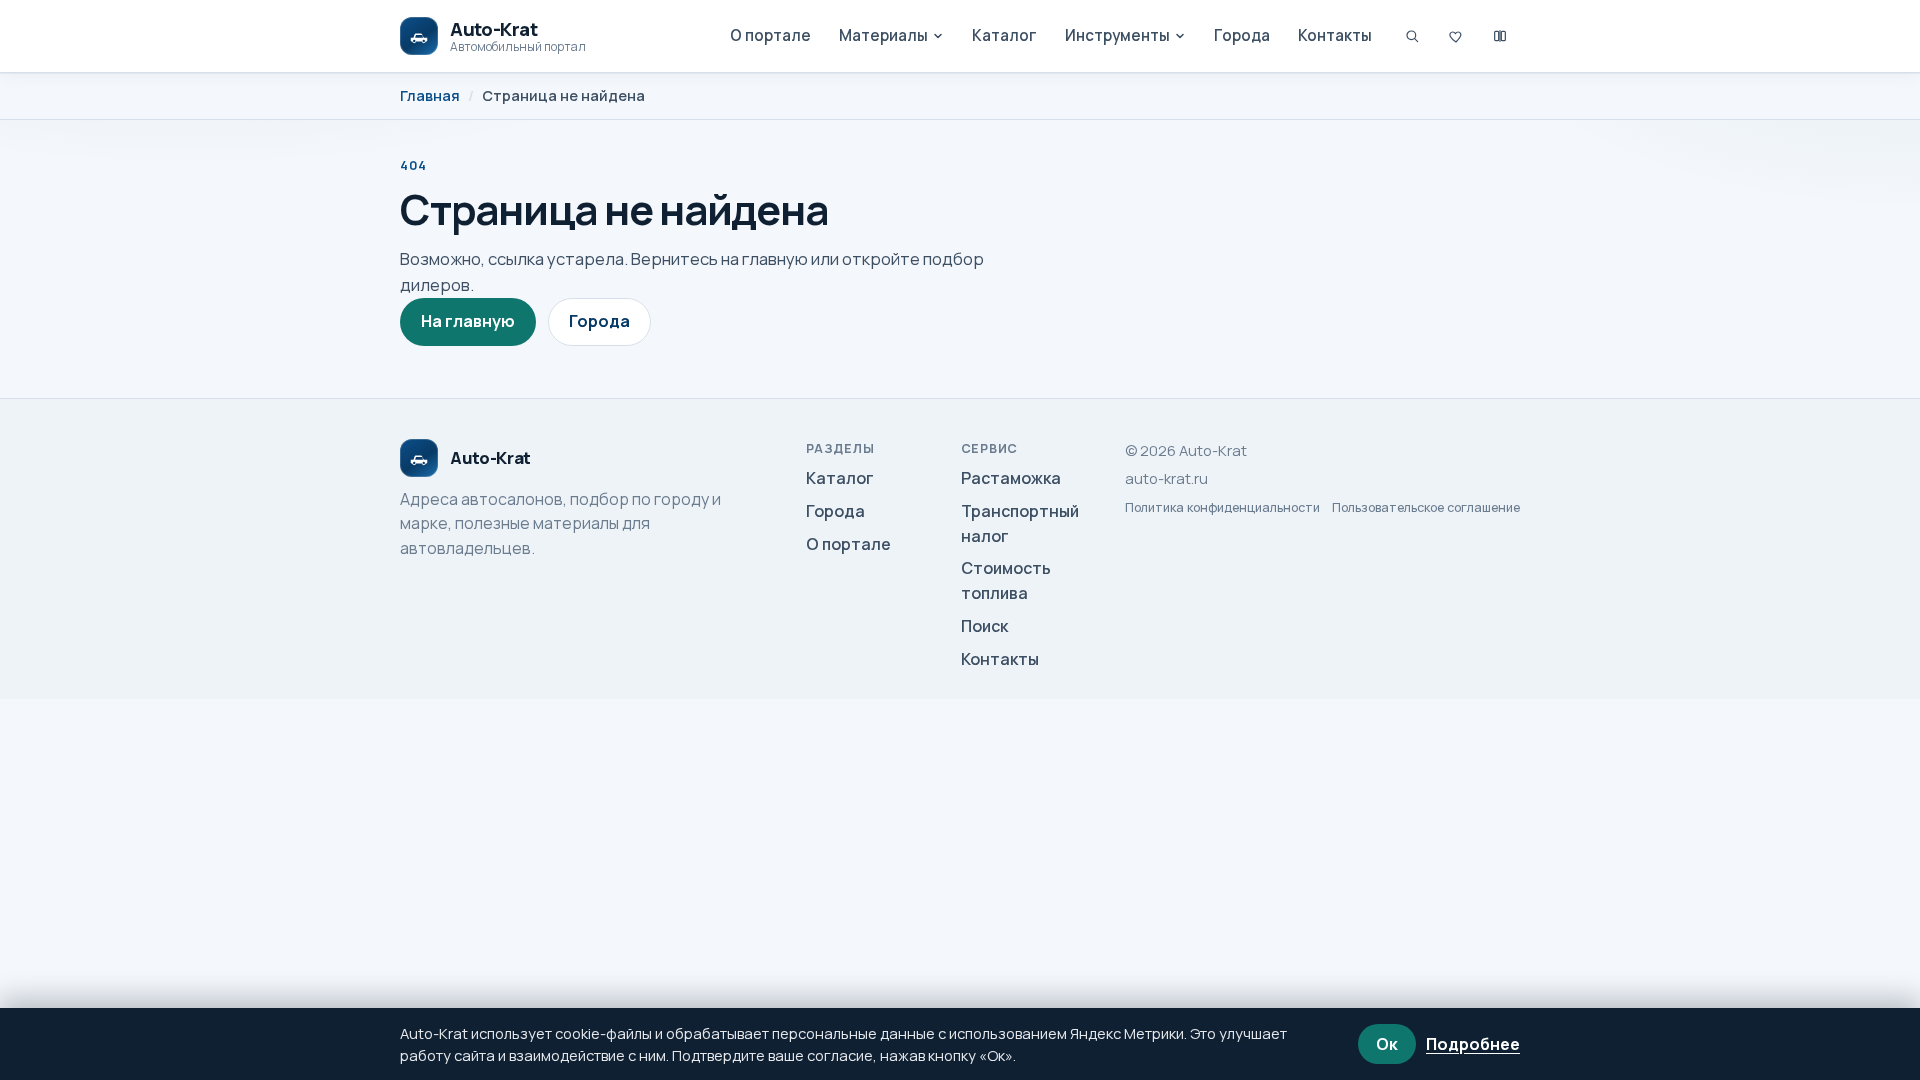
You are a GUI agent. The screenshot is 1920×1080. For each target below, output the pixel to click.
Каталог (1004, 35)
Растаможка (1011, 478)
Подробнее (1473, 1044)
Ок (1387, 1044)
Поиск (984, 626)
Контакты (1335, 35)
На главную (468, 321)
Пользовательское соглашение (1426, 508)
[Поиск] (1412, 36)
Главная (430, 95)
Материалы (883, 35)
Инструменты (1117, 35)
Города (1242, 35)
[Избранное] (1456, 36)
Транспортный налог (1020, 523)
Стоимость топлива (1006, 580)
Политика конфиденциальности (1222, 508)
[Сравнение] (1500, 36)
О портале (770, 35)
